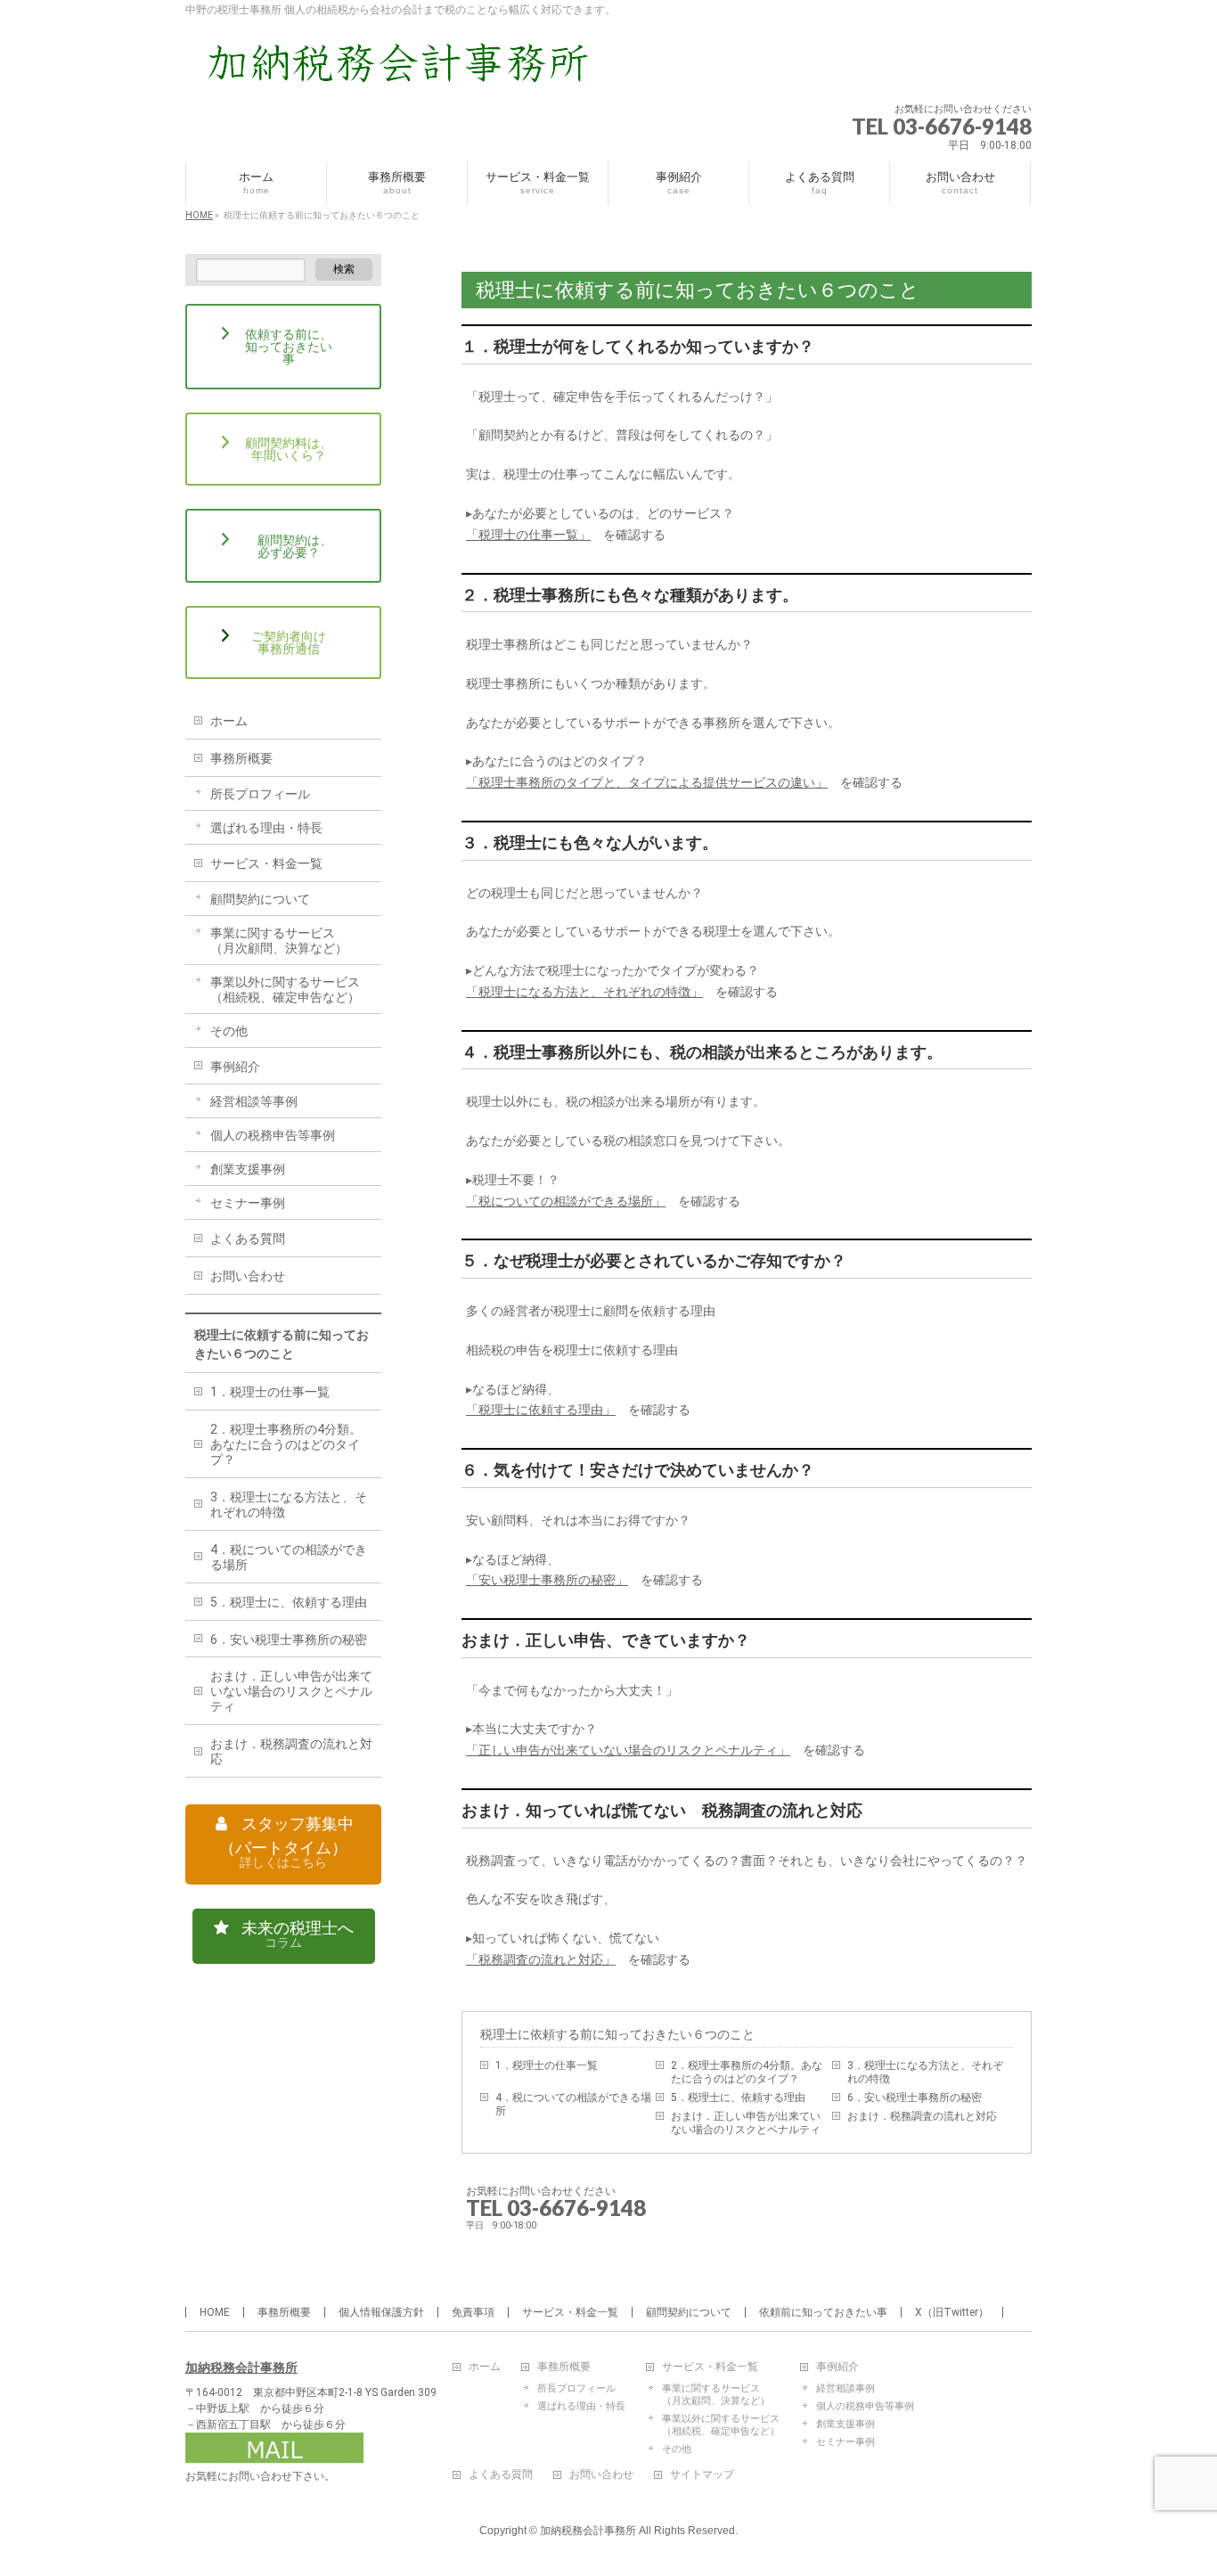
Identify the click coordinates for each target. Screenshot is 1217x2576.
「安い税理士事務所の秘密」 (547, 1580)
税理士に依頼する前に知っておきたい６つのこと (617, 2034)
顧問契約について (260, 899)
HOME (215, 2312)
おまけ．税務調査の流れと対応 (922, 2116)
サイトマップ (702, 2475)
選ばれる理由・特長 (266, 828)
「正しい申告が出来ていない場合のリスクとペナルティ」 (628, 1750)
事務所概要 (241, 758)
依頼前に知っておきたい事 (823, 2312)
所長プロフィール (260, 794)
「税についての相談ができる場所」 (566, 1201)
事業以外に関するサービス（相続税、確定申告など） (285, 990)
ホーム (229, 721)
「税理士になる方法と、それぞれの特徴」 (584, 992)
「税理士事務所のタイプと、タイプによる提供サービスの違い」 (647, 782)
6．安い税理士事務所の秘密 (915, 2098)
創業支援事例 (248, 1169)
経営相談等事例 (254, 1101)
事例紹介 (235, 1067)
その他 (229, 1031)
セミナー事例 (248, 1203)
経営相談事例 (845, 2388)
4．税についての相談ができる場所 (573, 2104)
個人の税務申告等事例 (273, 1135)
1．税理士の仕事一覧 (547, 2065)
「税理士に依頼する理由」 (541, 1410)
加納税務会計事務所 (241, 2367)
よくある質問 (248, 1239)
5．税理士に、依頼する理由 (738, 2098)
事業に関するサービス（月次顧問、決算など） (279, 940)
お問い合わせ (248, 1276)
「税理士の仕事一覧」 (528, 535)
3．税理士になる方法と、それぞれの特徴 (925, 2072)
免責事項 (473, 2312)
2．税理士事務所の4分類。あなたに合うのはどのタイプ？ (747, 2072)
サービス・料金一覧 (266, 863)
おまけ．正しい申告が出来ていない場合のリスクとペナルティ (746, 2123)
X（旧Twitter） (952, 2312)
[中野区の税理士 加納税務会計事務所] (408, 69)
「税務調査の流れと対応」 (541, 1959)
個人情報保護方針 (381, 2312)
